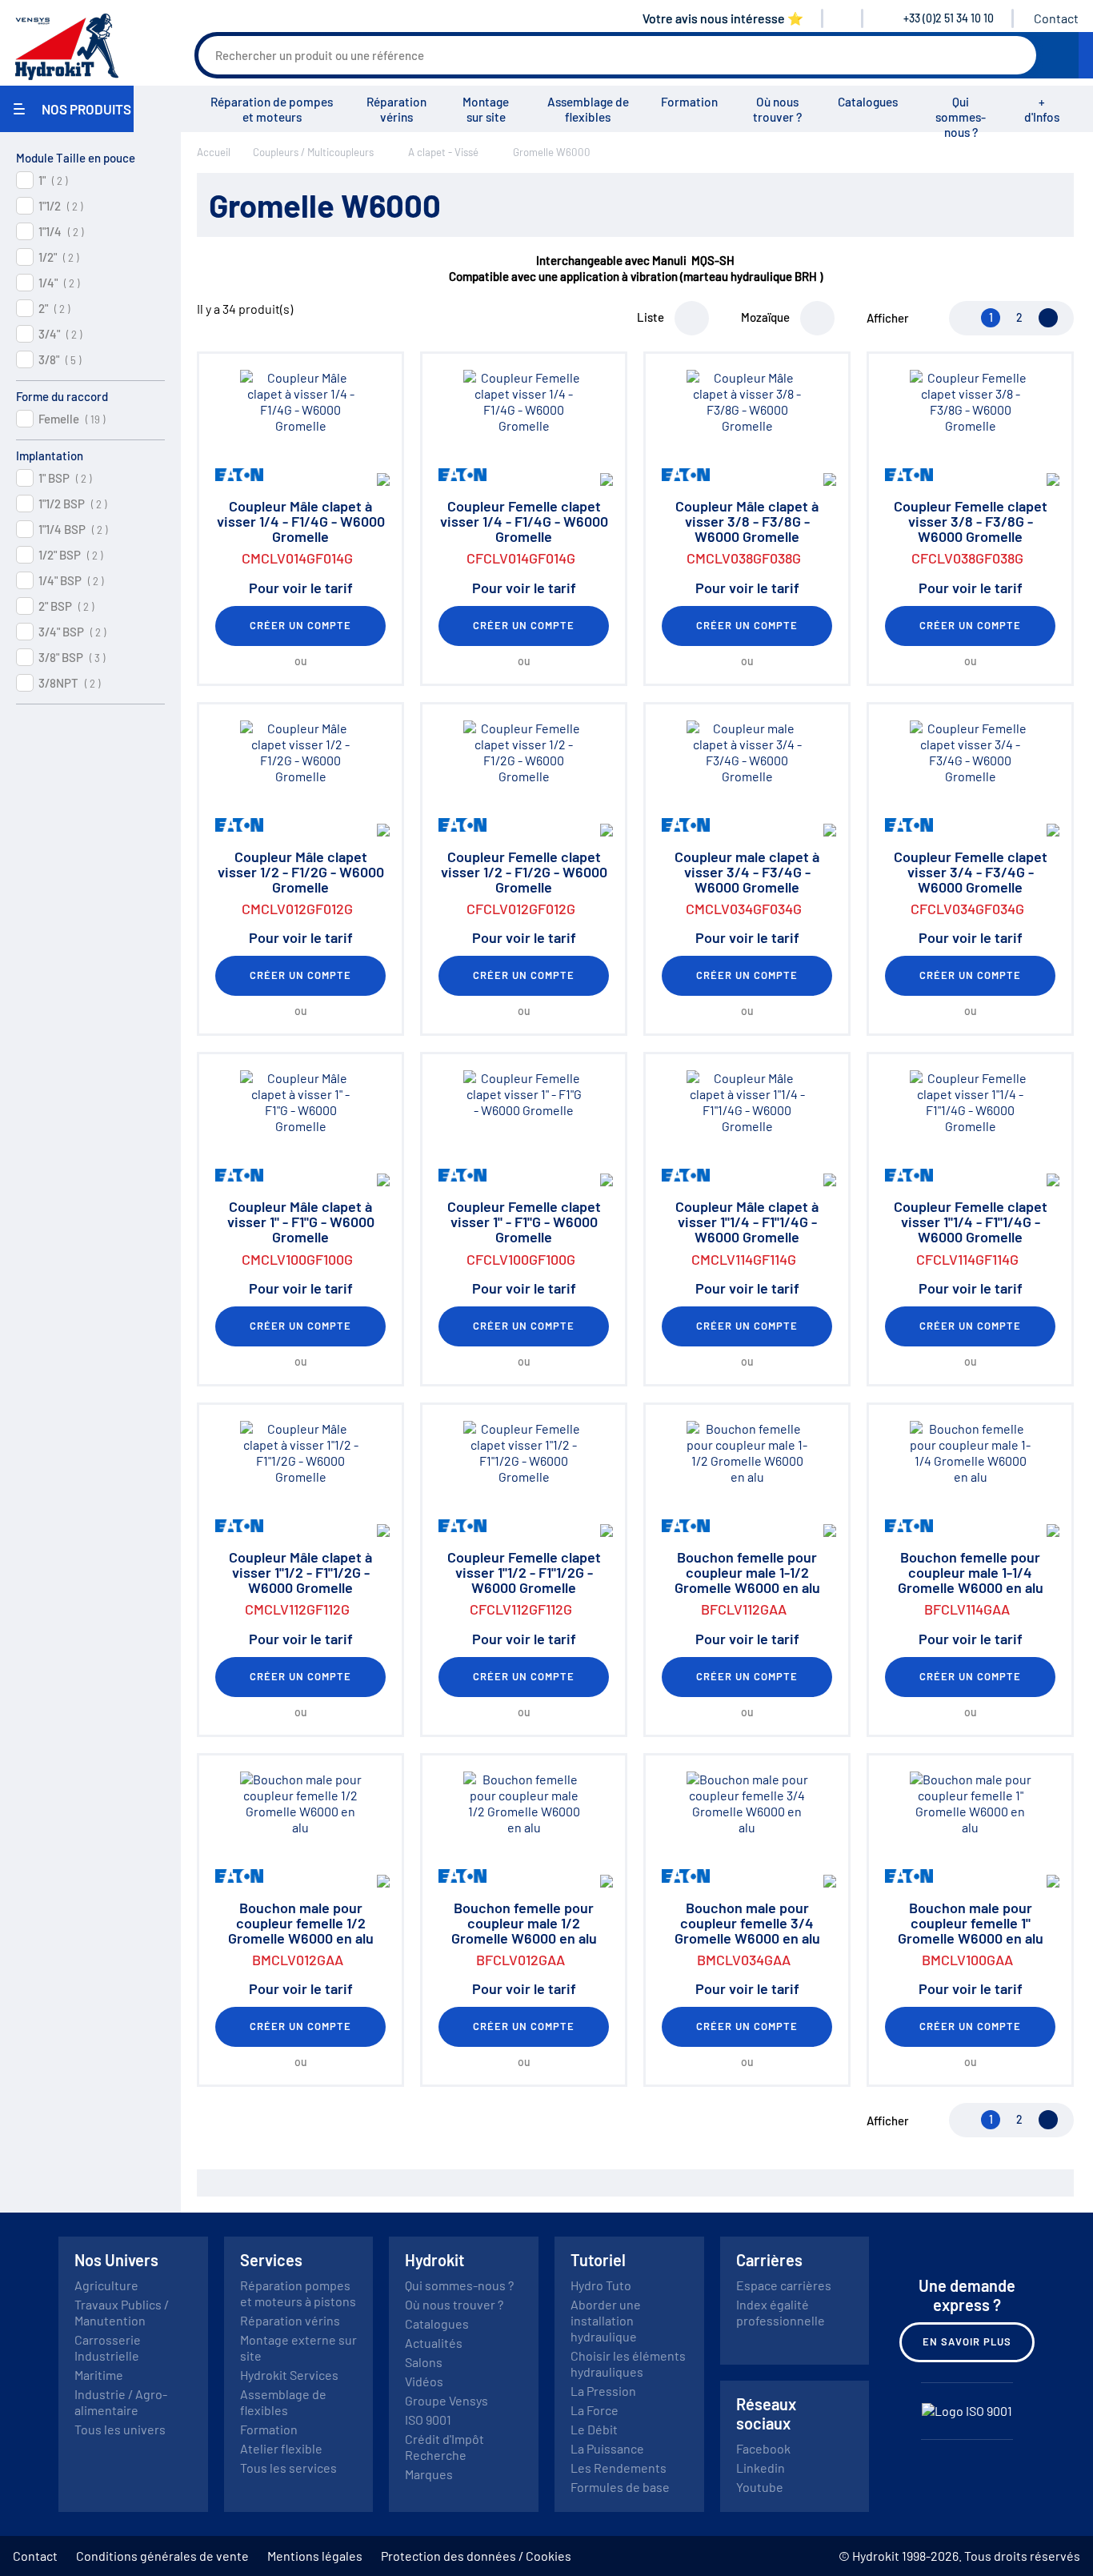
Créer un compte (301, 625)
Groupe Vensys (446, 2400)
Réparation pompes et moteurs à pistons (298, 2293)
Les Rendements (619, 2468)
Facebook (763, 2448)
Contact (1056, 18)
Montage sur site (486, 109)
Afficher (888, 318)
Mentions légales (315, 2556)
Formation (689, 102)
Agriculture (106, 2285)
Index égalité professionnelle (781, 2312)
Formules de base (620, 2487)
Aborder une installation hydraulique (606, 2320)
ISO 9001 (428, 2420)
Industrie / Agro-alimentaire (121, 2402)
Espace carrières (784, 2285)
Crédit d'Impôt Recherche (444, 2447)
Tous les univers (120, 2429)
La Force (595, 2410)
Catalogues (868, 102)
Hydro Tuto (601, 2285)
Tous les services (288, 2468)
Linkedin (761, 2468)
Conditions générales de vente (162, 2556)
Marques (429, 2474)
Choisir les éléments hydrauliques (628, 2363)
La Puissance (607, 2448)
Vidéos (424, 2381)
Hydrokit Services (289, 2375)
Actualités (434, 2343)
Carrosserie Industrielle (108, 2347)
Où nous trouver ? (777, 109)
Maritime (99, 2375)
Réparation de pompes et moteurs (272, 109)
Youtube (760, 2487)
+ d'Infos (1042, 109)
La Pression (603, 2391)
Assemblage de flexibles (588, 109)
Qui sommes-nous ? (961, 117)
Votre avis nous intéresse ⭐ (723, 18)
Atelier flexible (281, 2448)
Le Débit (594, 2429)
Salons (424, 2362)
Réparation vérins (396, 109)
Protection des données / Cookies (476, 2556)
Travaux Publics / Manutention (122, 2312)
